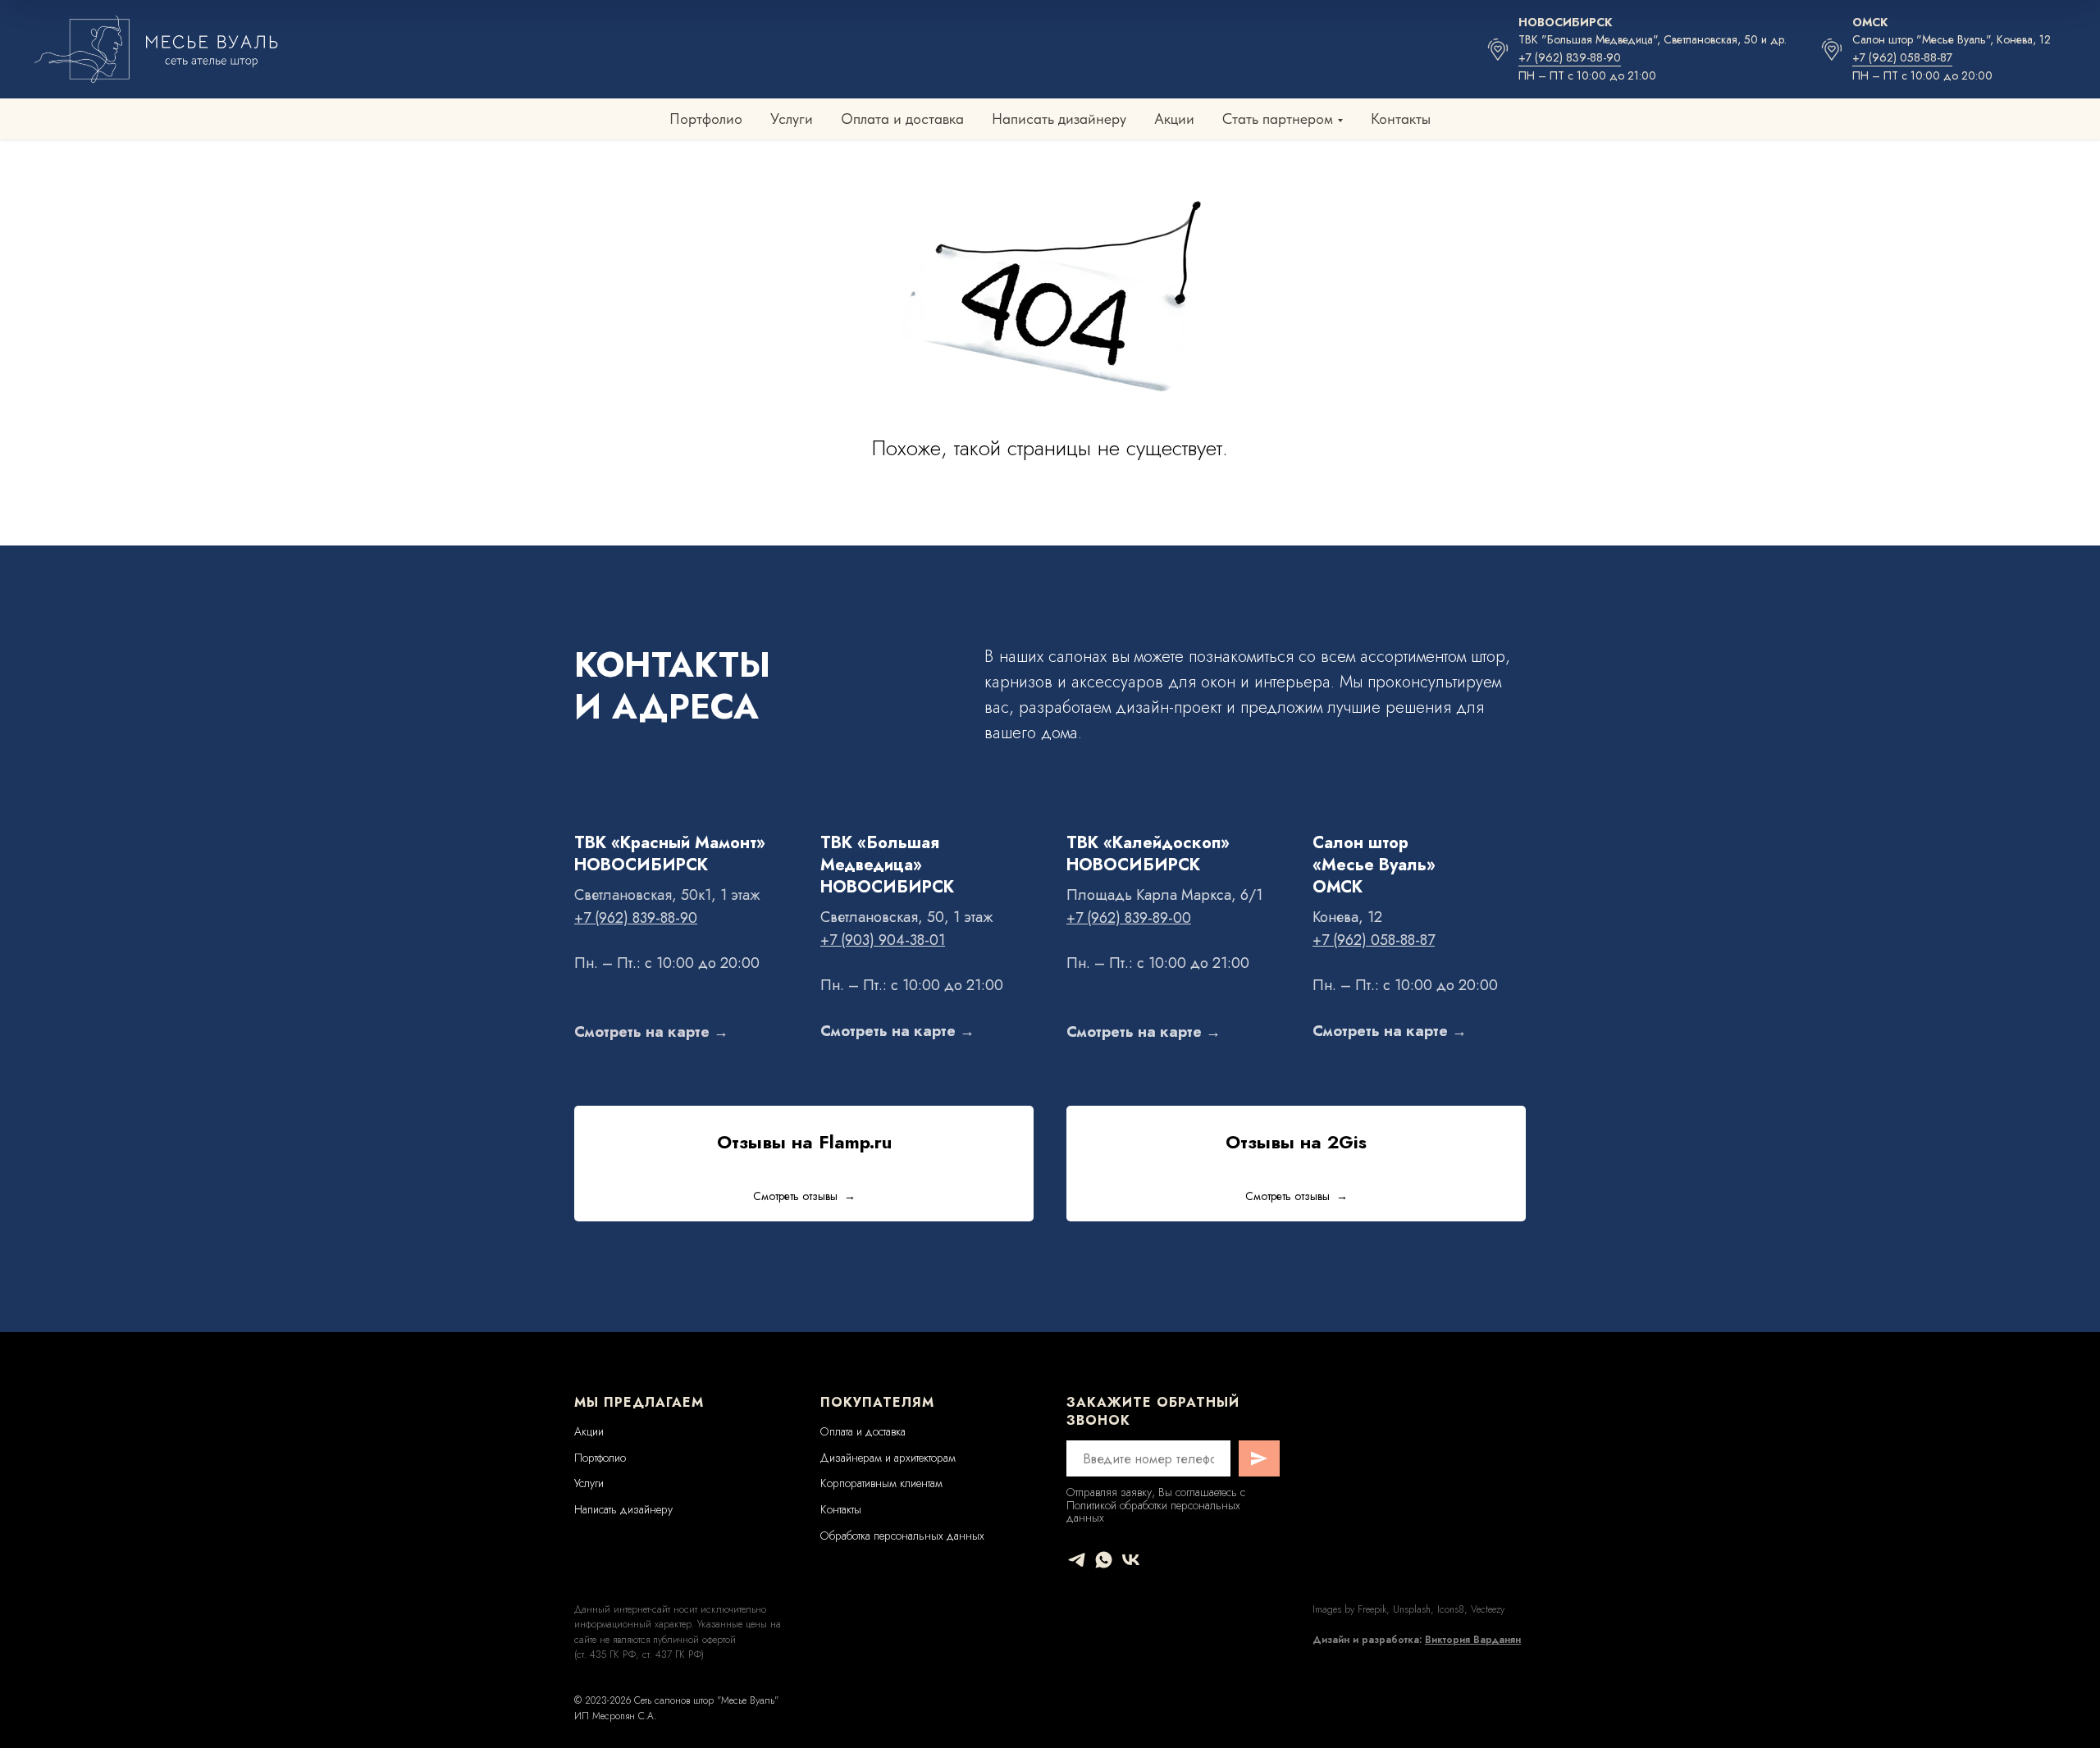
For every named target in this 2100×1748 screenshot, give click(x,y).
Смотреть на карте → (651, 1032)
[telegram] (1077, 1560)
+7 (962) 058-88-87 (1902, 57)
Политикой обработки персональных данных (1153, 1511)
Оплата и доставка (902, 119)
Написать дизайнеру (1059, 119)
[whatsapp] (1104, 1560)
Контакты (1401, 119)
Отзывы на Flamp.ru (804, 1142)
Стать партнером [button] (1278, 119)
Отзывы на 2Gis (1296, 1142)
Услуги (792, 119)
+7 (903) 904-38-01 (883, 940)
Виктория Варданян (1473, 1640)
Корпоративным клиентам (881, 1483)
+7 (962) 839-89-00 (1129, 918)
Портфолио (706, 119)
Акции (1174, 119)
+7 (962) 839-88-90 (1570, 57)
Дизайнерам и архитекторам (888, 1458)
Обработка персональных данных (902, 1536)
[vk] (1131, 1560)
